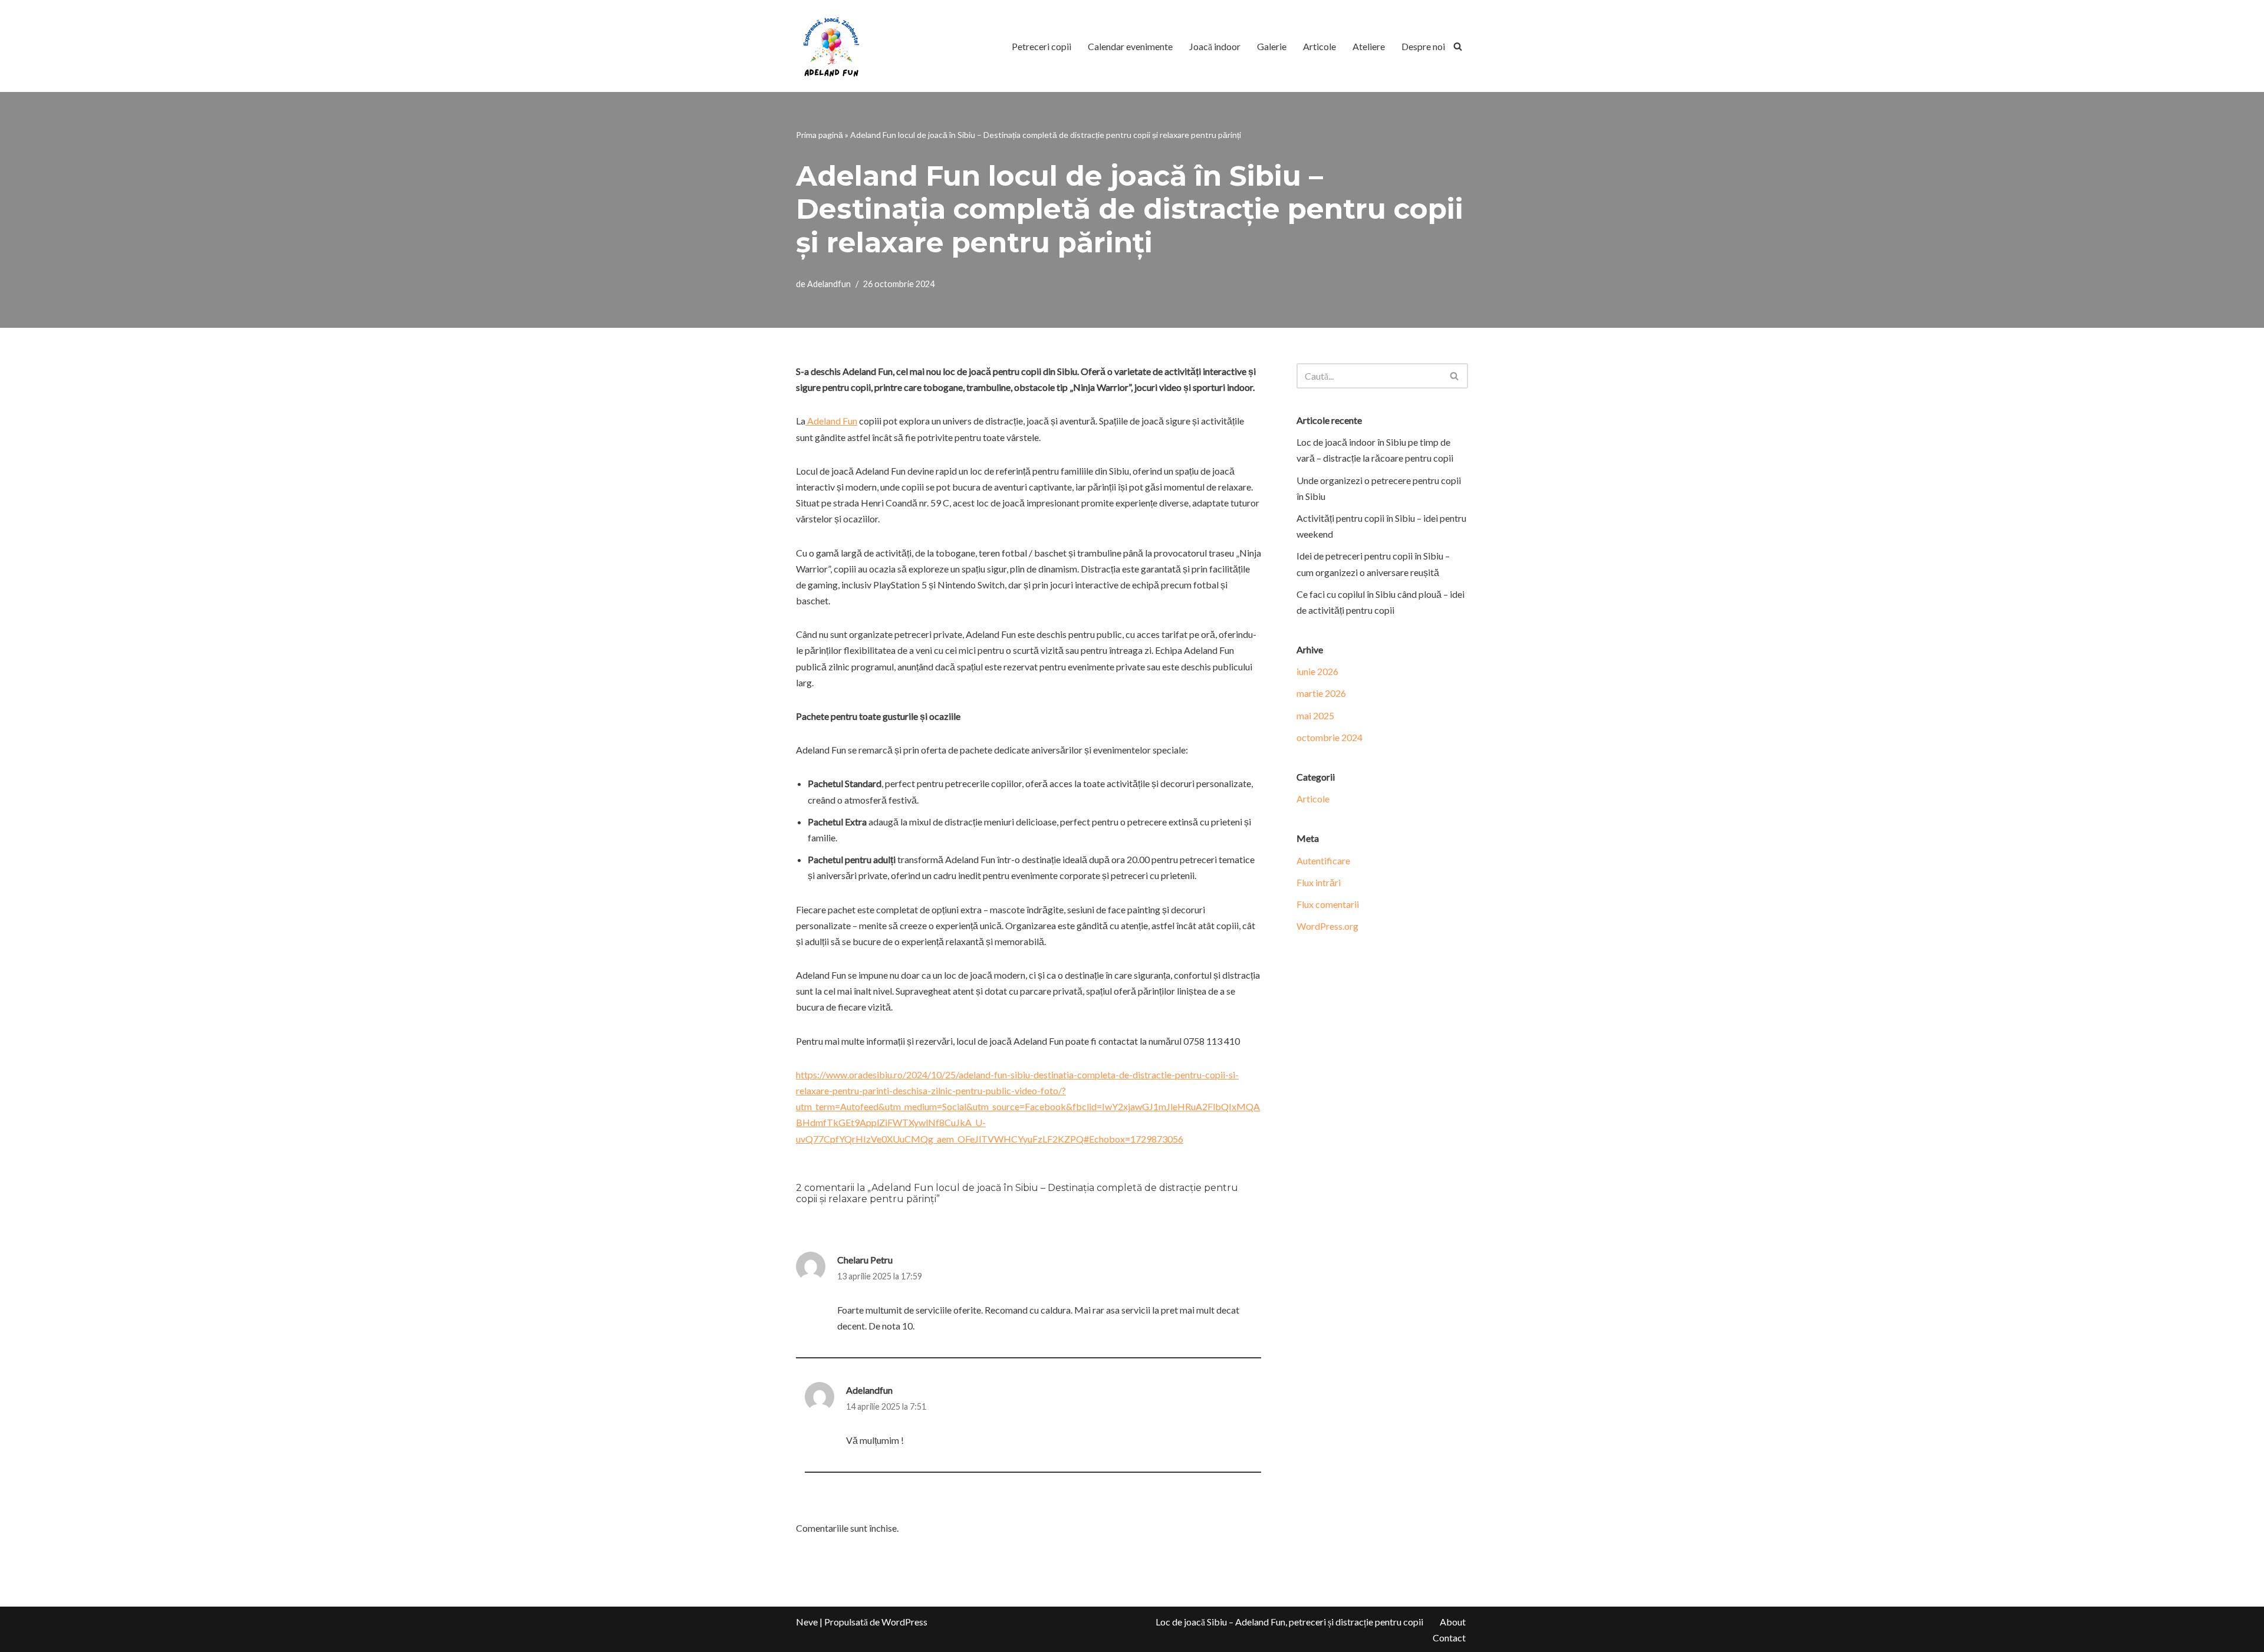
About (1453, 1622)
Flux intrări (1319, 882)
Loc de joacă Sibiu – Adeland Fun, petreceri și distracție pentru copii (1289, 1622)
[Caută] (1458, 46)
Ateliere (1369, 46)
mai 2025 (1315, 715)
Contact (1449, 1638)
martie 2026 (1321, 693)
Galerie (1272, 46)
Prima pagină (820, 135)
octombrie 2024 (1330, 737)
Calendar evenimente (1130, 46)
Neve (807, 1622)
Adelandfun (829, 284)
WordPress (904, 1622)
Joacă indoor (1215, 46)
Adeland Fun (831, 421)
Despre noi (1423, 46)
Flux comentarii (1328, 904)
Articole (1319, 46)
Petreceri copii (1041, 46)
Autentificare (1323, 860)
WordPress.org (1327, 926)
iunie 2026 (1317, 671)
